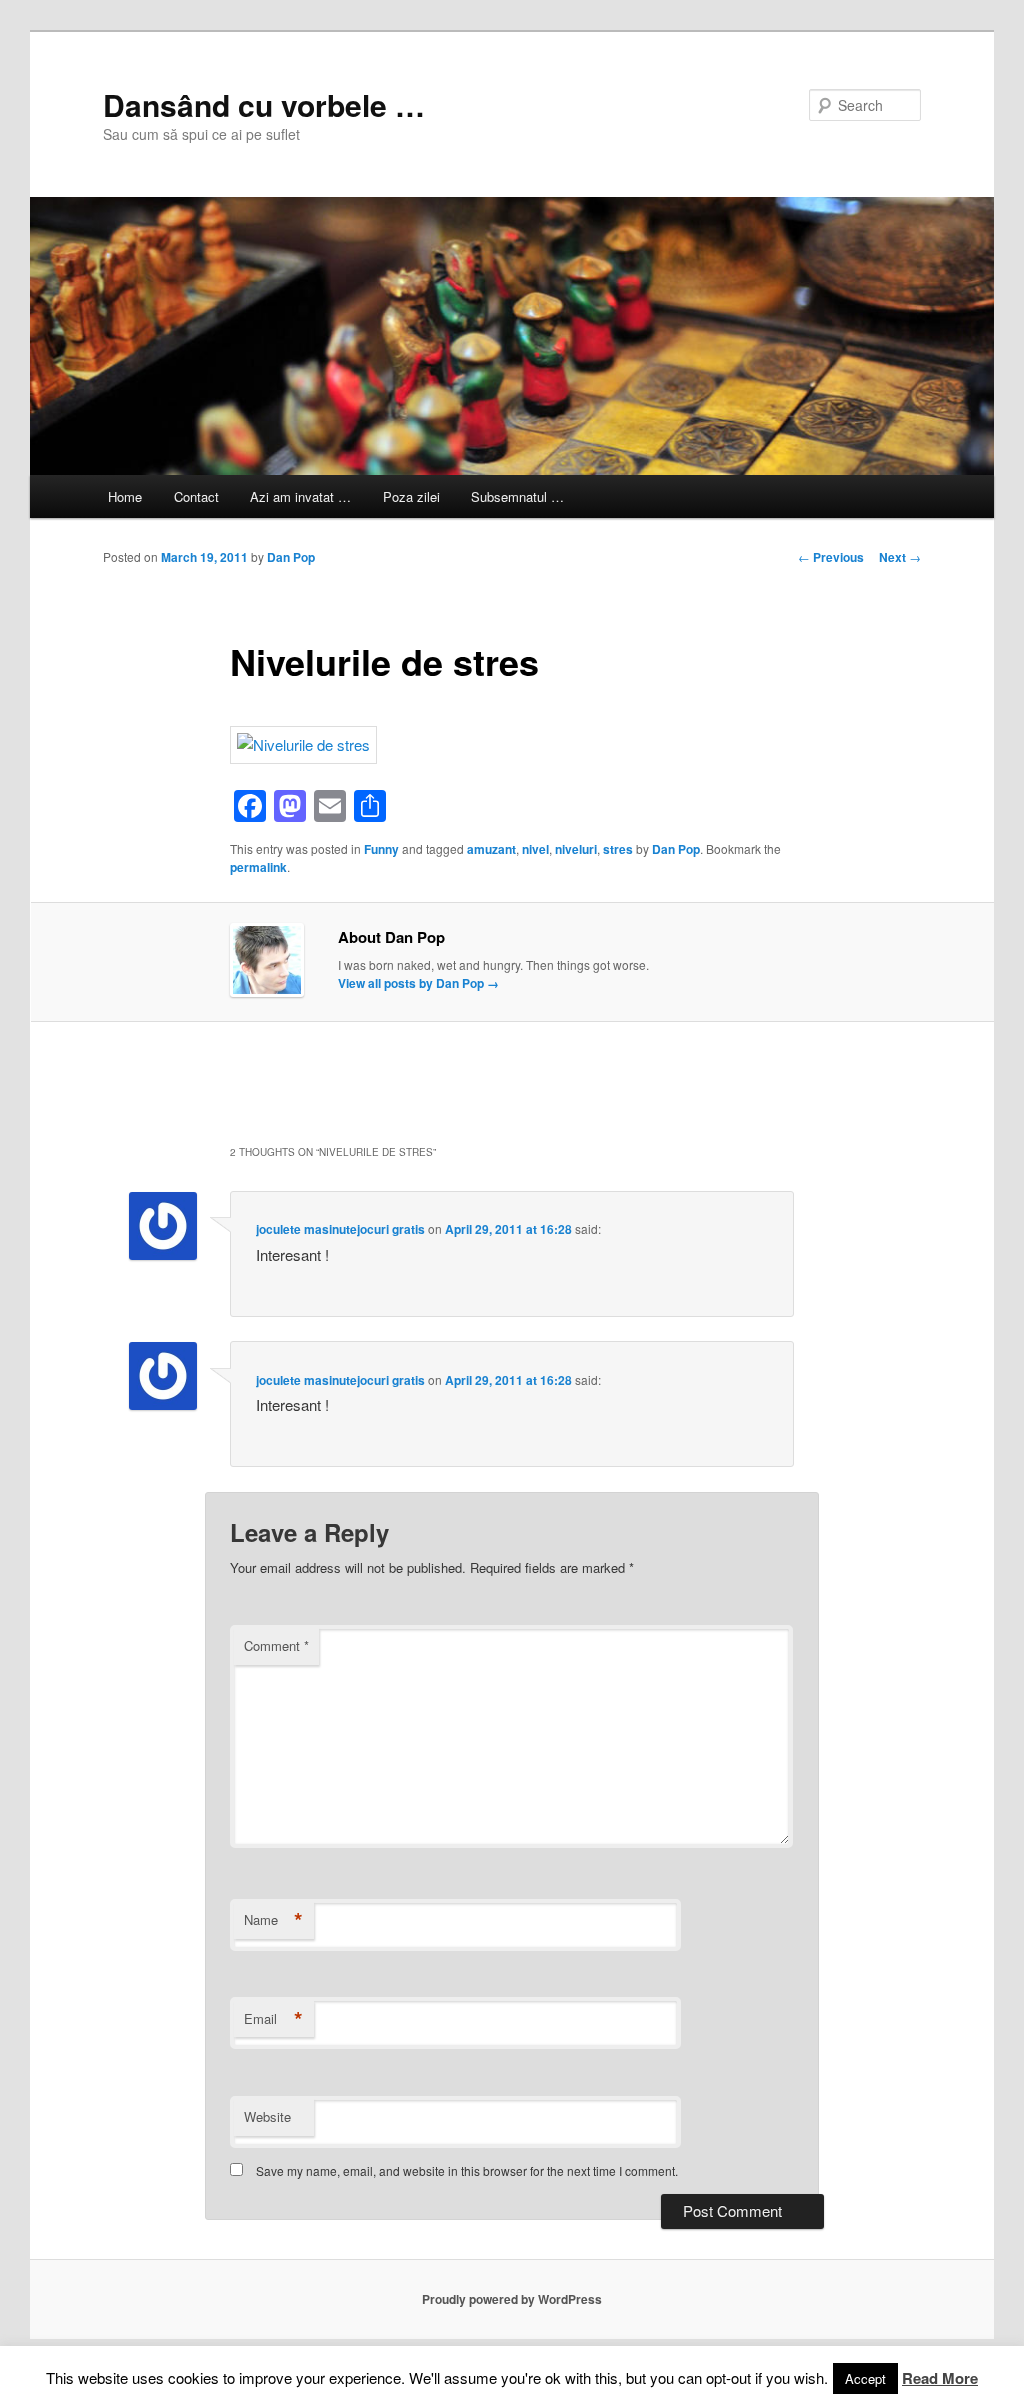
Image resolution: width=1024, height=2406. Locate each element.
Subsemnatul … (517, 496)
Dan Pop (291, 557)
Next (900, 557)
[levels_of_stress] (303, 744)
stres (618, 849)
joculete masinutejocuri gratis (340, 1229)
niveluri (576, 849)
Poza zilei (411, 496)
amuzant (491, 849)
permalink (258, 867)
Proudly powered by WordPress (512, 2299)
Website (267, 2116)
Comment (276, 1645)
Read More (940, 2378)
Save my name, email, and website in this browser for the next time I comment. (467, 2170)
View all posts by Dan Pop (418, 983)
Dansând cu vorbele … (264, 104)
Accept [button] (865, 2378)
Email (273, 2019)
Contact (196, 496)
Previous (831, 557)
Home (125, 496)
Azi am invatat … (300, 496)
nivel (535, 849)
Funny (381, 849)
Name (273, 1920)
